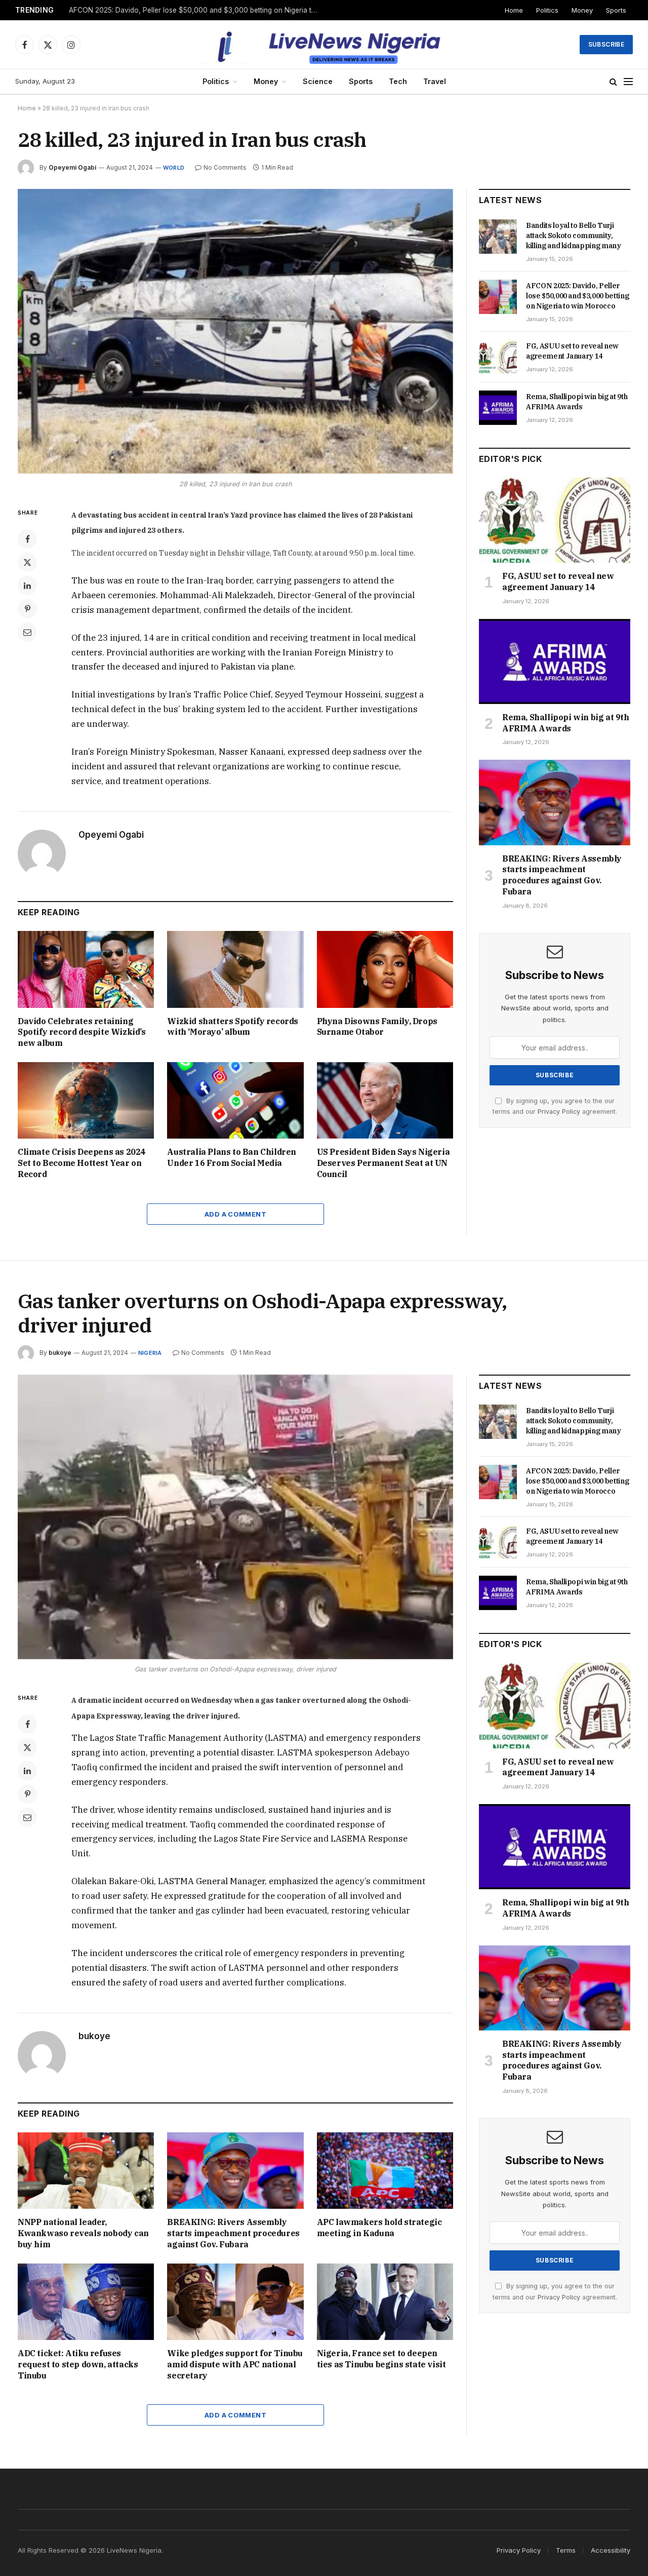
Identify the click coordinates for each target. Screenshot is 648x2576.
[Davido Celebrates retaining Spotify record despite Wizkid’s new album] (86, 969)
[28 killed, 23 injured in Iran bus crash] (235, 331)
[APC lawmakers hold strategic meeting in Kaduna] (385, 2171)
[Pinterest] (27, 609)
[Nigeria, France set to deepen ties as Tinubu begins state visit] (385, 2302)
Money (582, 10)
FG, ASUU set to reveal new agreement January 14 (572, 351)
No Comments (225, 167)
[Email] (27, 632)
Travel (435, 81)
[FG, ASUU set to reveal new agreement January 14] (498, 357)
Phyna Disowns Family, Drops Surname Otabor (377, 1027)
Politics (547, 10)
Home (514, 10)
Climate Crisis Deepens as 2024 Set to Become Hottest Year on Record (82, 1163)
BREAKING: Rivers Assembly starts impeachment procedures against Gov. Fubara (562, 875)
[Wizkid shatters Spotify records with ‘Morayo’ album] (235, 969)
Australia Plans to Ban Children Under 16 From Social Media (232, 1157)
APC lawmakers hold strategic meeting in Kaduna (379, 2228)
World (174, 168)
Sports (616, 10)
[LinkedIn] (27, 586)
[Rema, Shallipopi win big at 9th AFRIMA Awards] (498, 408)
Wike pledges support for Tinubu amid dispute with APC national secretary (235, 2364)
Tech (398, 81)
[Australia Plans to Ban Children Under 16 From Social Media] (235, 1100)
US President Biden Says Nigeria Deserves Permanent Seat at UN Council (383, 1163)
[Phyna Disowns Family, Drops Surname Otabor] (385, 969)
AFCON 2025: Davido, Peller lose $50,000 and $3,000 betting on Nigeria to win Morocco (195, 10)
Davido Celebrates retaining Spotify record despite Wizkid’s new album (82, 1032)
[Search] (613, 82)
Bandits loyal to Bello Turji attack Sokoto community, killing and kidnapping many (574, 236)
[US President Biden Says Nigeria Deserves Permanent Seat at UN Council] (385, 1100)
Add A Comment (235, 1214)
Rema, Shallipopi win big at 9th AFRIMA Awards (577, 402)
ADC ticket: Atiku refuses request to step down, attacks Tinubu (78, 2364)
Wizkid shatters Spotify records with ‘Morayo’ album (233, 1027)
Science (318, 81)
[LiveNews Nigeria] (324, 45)
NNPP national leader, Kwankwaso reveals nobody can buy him (83, 2233)
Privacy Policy (559, 1111)
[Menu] (628, 82)
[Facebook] (27, 539)
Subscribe (606, 44)
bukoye (60, 1353)
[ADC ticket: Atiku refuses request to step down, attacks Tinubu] (86, 2302)
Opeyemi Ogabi (72, 167)
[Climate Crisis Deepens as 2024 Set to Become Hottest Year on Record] (86, 1100)
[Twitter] (27, 562)
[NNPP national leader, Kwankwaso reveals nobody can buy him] (86, 2171)
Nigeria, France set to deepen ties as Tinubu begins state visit (381, 2359)
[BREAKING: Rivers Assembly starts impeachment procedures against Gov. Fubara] (555, 802)
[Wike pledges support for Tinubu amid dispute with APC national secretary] (235, 2302)
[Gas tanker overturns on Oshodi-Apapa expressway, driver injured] (235, 1517)
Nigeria (150, 1353)
